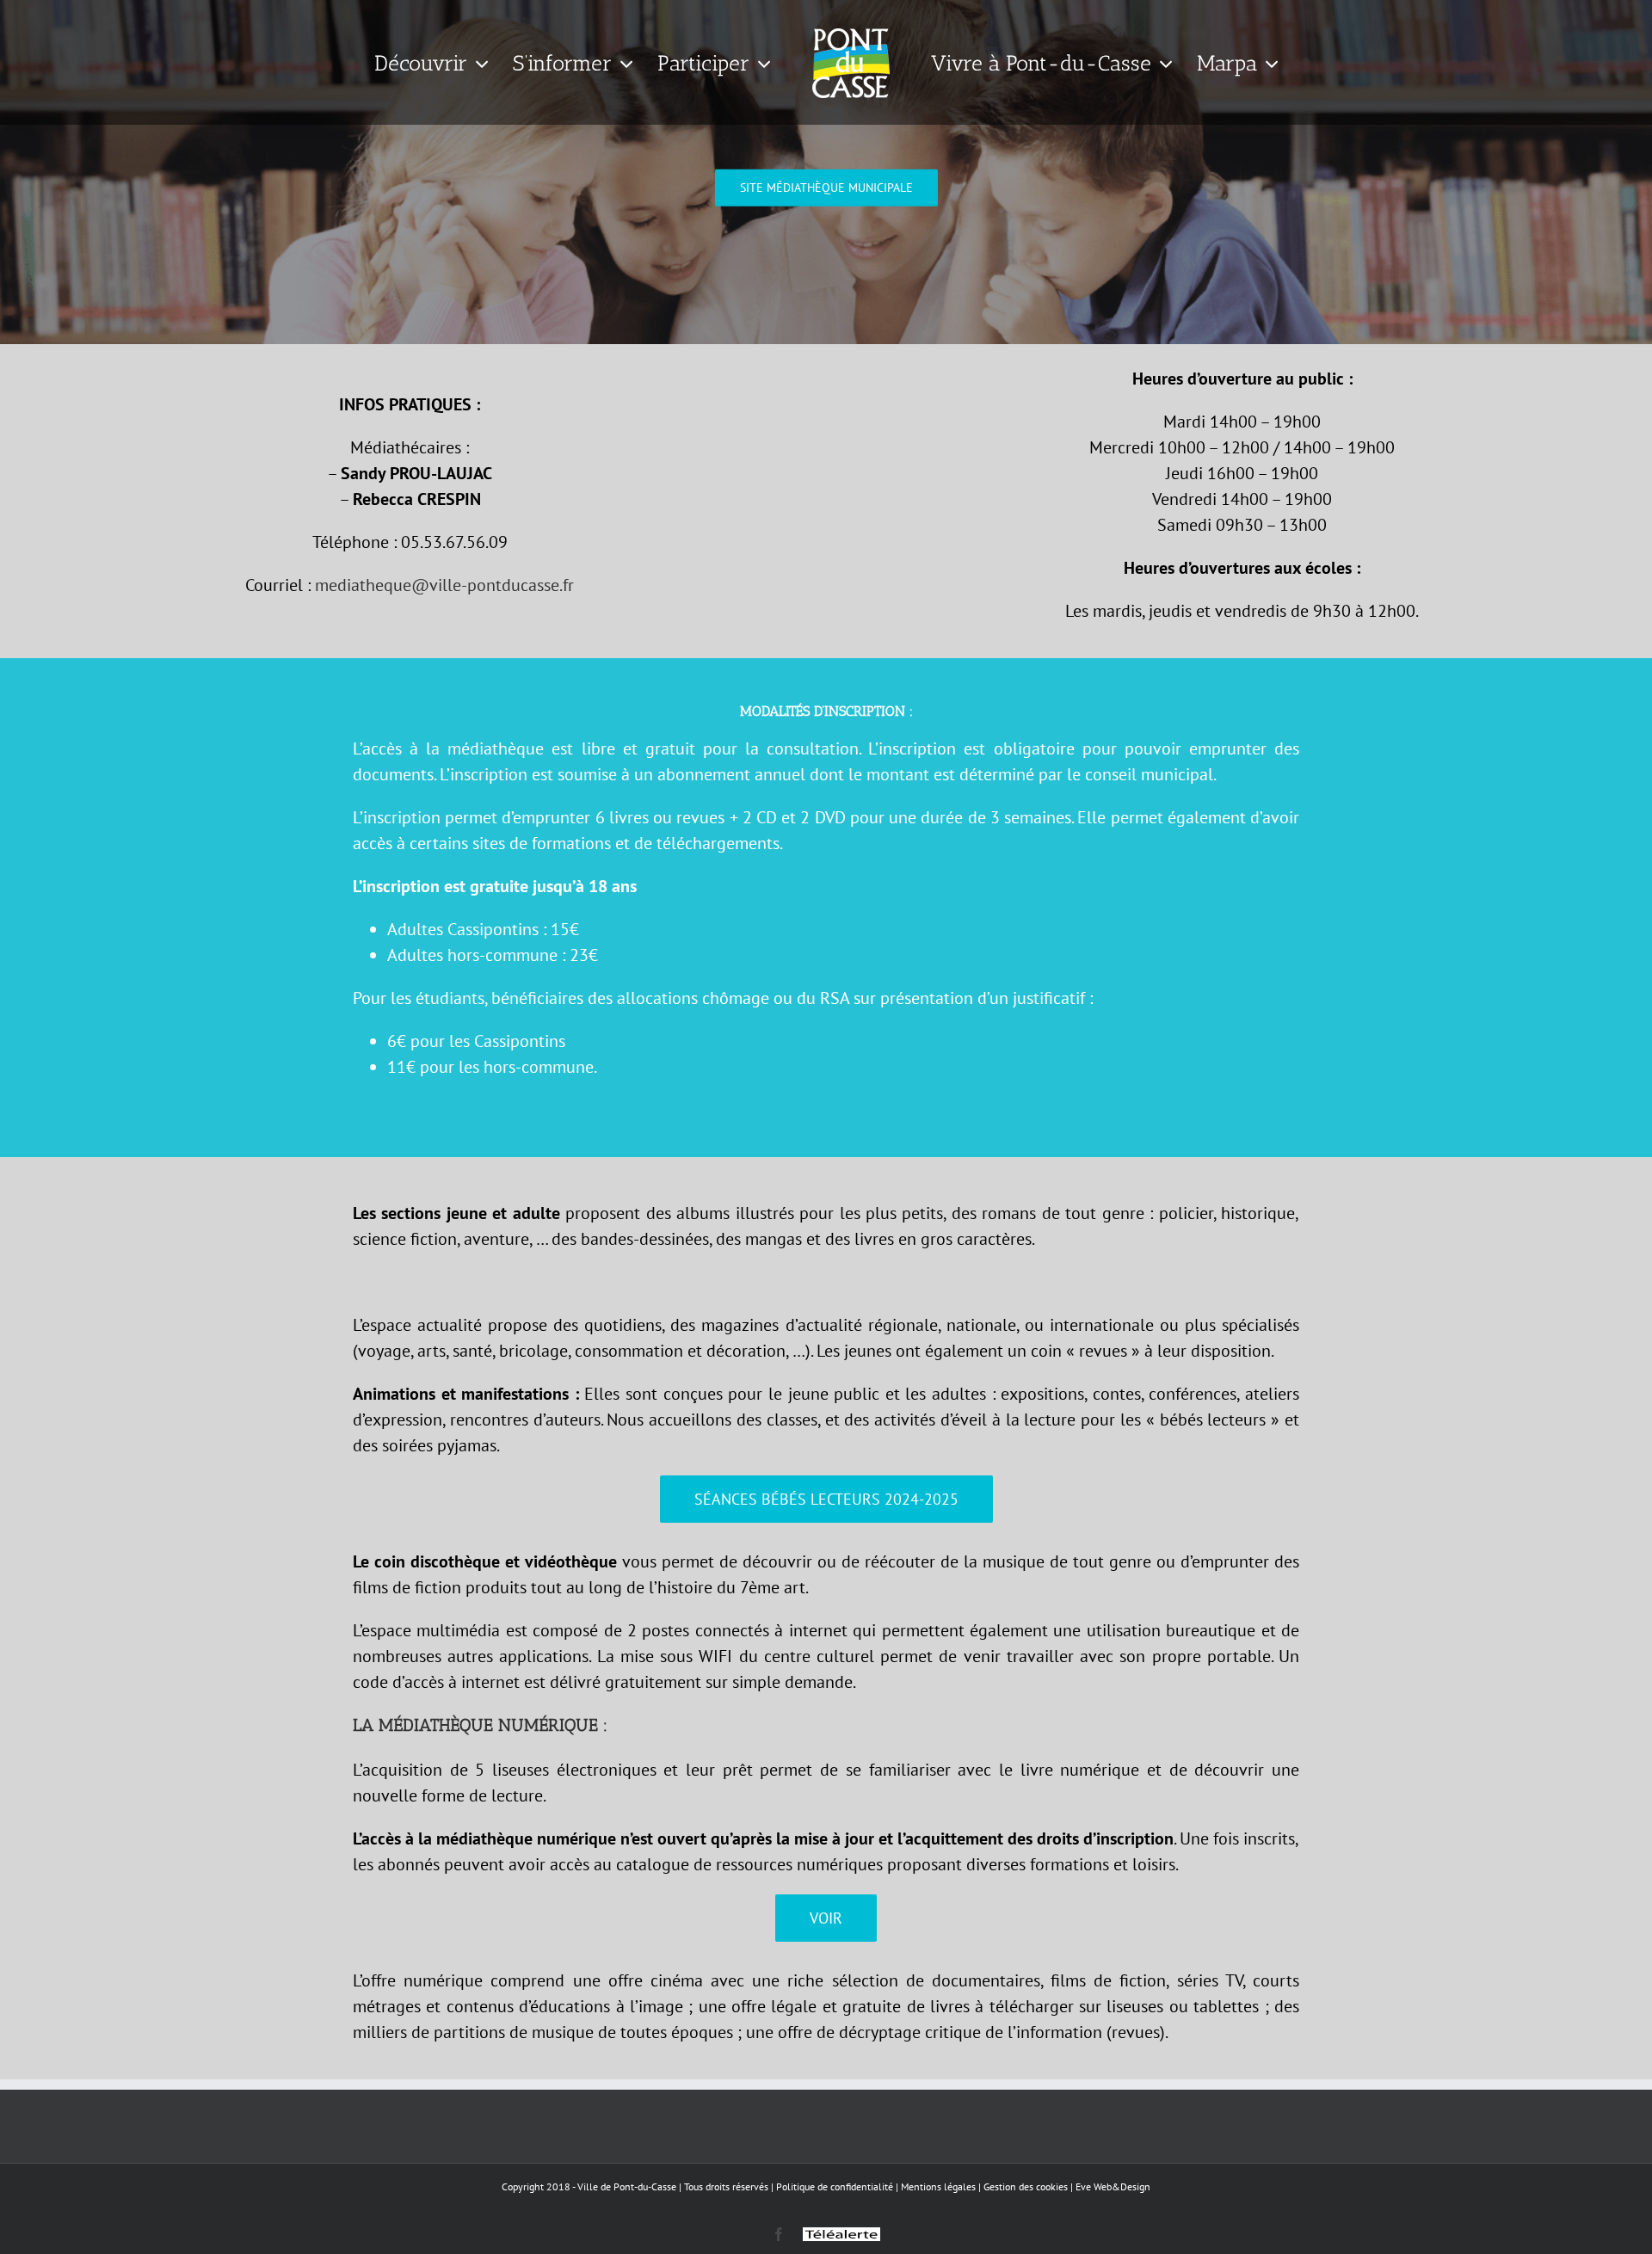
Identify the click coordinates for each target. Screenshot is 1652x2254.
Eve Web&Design (1113, 2186)
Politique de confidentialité (835, 2186)
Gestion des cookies (1026, 2186)
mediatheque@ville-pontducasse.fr (444, 585)
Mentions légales (938, 2186)
